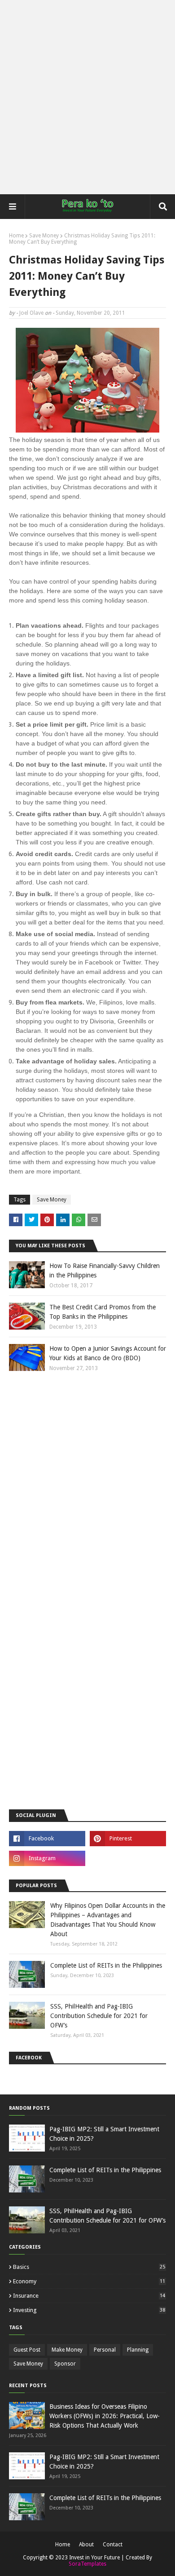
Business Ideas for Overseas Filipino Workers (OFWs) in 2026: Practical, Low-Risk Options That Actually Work (105, 2416)
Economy (89, 2281)
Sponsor (65, 2364)
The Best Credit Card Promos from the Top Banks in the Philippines (103, 1312)
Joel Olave (31, 313)
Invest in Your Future (94, 2558)
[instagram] (47, 1858)
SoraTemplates (87, 2564)
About (86, 2545)
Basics (89, 2267)
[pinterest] (128, 1839)
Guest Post (27, 2350)
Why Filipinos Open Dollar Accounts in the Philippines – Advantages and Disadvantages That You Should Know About (108, 1920)
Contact (113, 2545)
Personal (105, 2350)
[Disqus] (87, 1497)
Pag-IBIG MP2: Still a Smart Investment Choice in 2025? (104, 2134)
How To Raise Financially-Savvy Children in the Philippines (105, 1270)
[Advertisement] (87, 97)
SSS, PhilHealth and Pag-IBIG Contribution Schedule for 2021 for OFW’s (99, 2016)
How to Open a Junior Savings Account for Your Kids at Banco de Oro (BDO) (108, 1353)
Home (16, 236)
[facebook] (47, 1839)
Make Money (67, 2350)
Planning (138, 2350)
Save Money (44, 236)
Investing (89, 2310)
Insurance (89, 2296)
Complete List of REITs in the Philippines (106, 1965)
